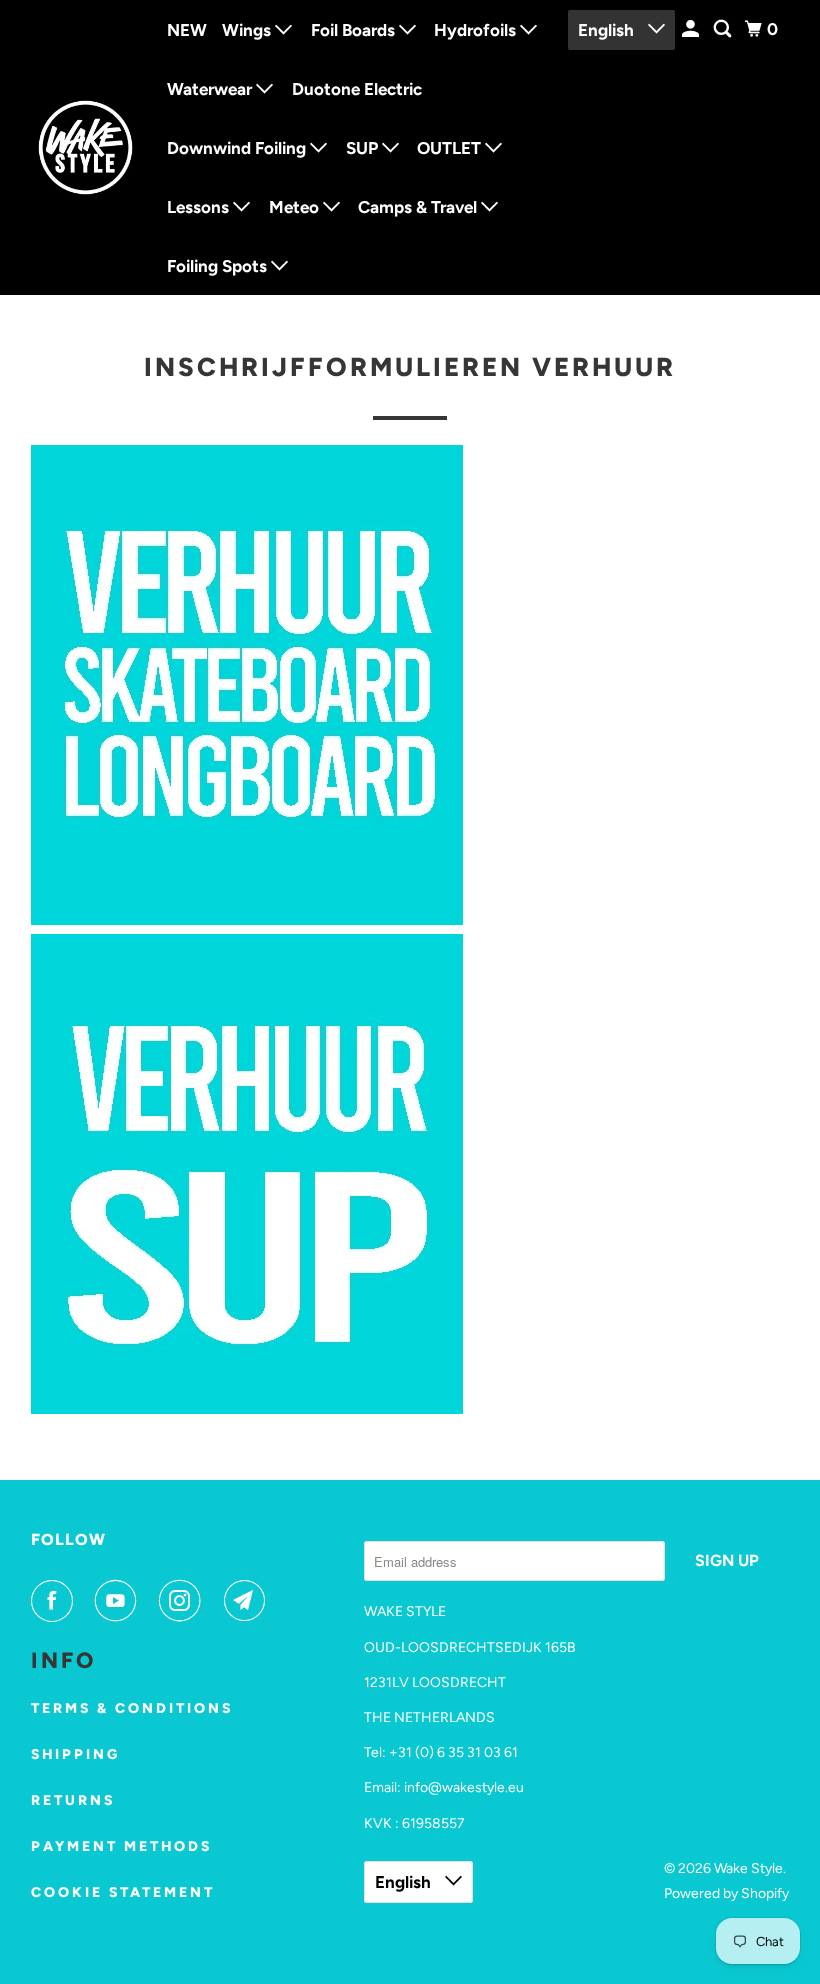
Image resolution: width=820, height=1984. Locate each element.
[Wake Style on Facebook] (56, 1601)
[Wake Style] (86, 148)
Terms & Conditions (132, 1708)
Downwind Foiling (238, 148)
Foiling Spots (219, 266)
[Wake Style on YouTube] (120, 1601)
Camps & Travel (419, 207)
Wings (248, 30)
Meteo (296, 207)
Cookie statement (123, 1892)
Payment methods (121, 1846)
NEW (187, 30)
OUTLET (451, 148)
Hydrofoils (477, 30)
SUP (364, 148)
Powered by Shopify (726, 1893)
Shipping (75, 1754)
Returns (73, 1800)
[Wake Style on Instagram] (184, 1601)
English (608, 30)
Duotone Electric (357, 89)
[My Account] (692, 29)
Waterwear (211, 89)
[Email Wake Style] (249, 1601)
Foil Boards (355, 30)
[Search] (724, 29)
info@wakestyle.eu (464, 1787)
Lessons (200, 207)
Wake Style (748, 1868)
